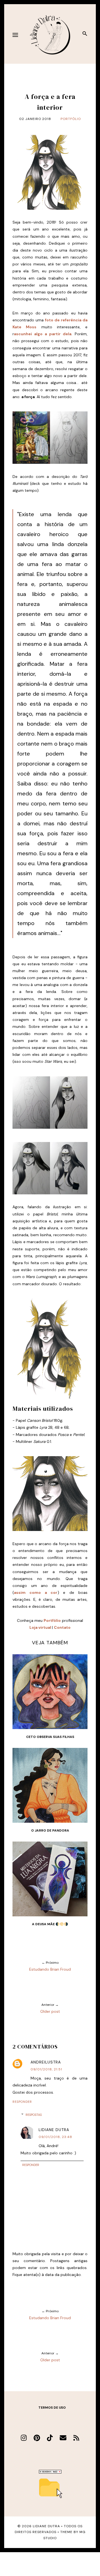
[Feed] (76, 2438)
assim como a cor (36, 1592)
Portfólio (71, 119)
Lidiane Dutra (54, 2130)
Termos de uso (52, 2408)
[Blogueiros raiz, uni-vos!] (50, 2472)
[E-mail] (63, 2438)
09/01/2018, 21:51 (46, 2069)
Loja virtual (40, 1627)
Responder (22, 2102)
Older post (50, 2011)
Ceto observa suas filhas (50, 1737)
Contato (62, 1627)
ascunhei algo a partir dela (43, 334)
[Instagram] (24, 2438)
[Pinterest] (37, 2438)
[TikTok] (50, 2438)
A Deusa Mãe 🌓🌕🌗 (50, 1924)
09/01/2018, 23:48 (55, 2137)
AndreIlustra (46, 2062)
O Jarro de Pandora (50, 1830)
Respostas (34, 2115)
